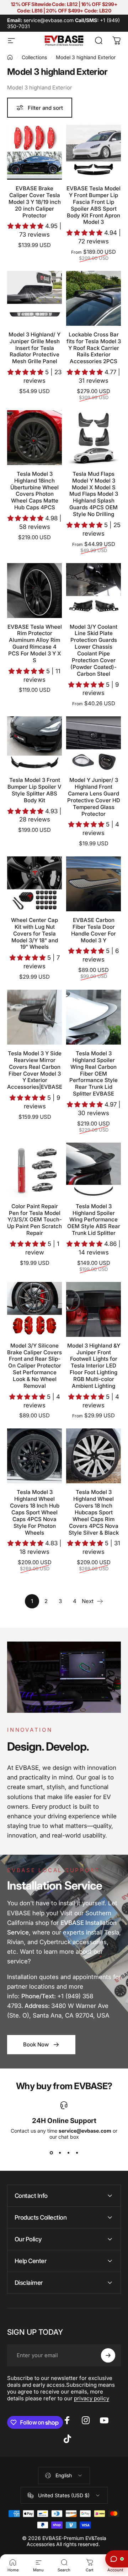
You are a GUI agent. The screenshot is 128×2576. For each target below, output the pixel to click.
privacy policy (92, 2398)
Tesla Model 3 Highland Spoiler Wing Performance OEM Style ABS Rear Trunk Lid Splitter (94, 1220)
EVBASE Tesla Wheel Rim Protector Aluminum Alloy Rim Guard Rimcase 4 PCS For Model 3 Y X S (35, 643)
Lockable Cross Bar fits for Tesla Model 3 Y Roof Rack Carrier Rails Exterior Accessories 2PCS (94, 348)
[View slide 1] (51, 2153)
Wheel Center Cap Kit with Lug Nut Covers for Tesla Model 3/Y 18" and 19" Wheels (34, 934)
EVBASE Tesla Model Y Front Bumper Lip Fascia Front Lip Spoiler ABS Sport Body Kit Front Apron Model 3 (94, 205)
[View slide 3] (68, 2153)
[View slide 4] (77, 2153)
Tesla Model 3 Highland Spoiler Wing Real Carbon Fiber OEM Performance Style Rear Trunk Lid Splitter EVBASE (94, 1073)
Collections (34, 57)
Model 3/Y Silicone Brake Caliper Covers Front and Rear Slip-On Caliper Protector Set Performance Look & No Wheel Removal (34, 1366)
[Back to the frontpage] (10, 57)
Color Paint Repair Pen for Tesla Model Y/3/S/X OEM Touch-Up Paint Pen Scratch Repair (34, 1220)
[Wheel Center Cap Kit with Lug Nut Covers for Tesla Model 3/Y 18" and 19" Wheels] (34, 884)
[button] (26, 226)
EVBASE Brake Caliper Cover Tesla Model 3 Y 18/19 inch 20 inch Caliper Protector (35, 202)
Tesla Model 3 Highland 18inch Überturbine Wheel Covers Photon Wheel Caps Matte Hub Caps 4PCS (34, 491)
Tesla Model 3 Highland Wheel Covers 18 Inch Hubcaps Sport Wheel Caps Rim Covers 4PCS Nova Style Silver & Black (94, 1512)
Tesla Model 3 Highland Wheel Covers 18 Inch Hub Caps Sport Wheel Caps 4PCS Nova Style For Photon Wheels (35, 1512)
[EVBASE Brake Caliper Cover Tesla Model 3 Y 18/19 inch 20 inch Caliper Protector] (34, 152)
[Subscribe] (108, 2355)
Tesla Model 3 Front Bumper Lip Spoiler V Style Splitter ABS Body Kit (34, 790)
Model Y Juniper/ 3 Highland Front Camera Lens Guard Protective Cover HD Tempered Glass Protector (94, 797)
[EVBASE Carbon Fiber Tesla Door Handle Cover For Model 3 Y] (94, 884)
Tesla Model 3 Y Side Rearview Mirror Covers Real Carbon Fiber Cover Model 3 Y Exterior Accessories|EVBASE (35, 1070)
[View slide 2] (60, 2153)
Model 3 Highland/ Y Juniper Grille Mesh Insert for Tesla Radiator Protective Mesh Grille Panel (34, 348)
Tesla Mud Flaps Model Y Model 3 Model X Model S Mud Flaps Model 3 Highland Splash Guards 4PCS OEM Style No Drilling (94, 494)
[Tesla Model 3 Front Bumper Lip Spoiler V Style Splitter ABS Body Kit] (34, 744)
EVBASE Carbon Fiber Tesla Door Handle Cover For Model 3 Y (94, 930)
